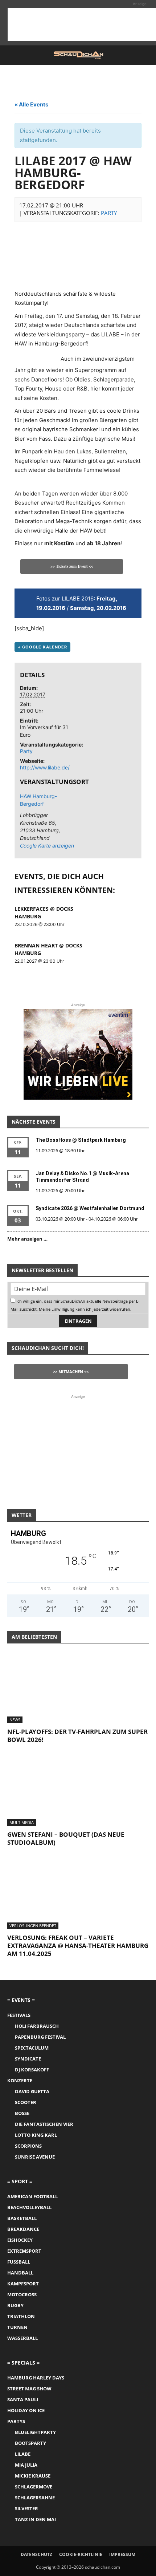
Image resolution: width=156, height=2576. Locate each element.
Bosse (22, 2113)
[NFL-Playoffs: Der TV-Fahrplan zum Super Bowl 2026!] (78, 1688)
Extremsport (24, 2251)
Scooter (26, 2102)
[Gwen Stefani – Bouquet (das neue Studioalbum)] (78, 1791)
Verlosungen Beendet (33, 1926)
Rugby (15, 2305)
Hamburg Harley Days (36, 2378)
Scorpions (28, 2146)
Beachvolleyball (29, 2207)
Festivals (19, 2015)
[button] (12, 55)
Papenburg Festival (40, 2037)
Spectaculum (32, 2048)
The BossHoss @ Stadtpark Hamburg (81, 1140)
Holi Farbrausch (37, 2026)
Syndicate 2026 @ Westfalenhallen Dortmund (90, 1208)
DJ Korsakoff (32, 2070)
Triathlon (21, 2316)
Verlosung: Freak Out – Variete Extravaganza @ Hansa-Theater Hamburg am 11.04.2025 (78, 1946)
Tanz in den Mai (35, 2519)
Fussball (19, 2262)
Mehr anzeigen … (27, 1239)
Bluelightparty (35, 2432)
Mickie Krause (33, 2476)
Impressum (122, 2554)
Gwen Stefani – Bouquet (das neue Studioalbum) (66, 1838)
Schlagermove (34, 2487)
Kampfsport (23, 2284)
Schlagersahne (35, 2498)
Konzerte (20, 2080)
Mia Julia (26, 2465)
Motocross (22, 2294)
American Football (32, 2196)
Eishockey (20, 2240)
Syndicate (28, 2059)
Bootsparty (30, 2443)
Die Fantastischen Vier (44, 2124)
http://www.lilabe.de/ (45, 767)
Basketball (22, 2218)
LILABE (23, 2454)
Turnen (17, 2327)
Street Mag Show (29, 2389)
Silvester (26, 2508)
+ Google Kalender (42, 647)
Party (109, 213)
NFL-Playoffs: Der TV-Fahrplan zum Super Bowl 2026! (77, 1736)
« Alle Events (31, 104)
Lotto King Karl (36, 2135)
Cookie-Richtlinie (81, 2554)
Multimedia (22, 1822)
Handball (20, 2273)
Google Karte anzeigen (46, 846)
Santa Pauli (23, 2399)
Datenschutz (36, 2554)
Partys (16, 2421)
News (15, 1720)
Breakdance (23, 2229)
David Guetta (32, 2091)
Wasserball (22, 2338)
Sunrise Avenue (35, 2157)
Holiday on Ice (26, 2410)
